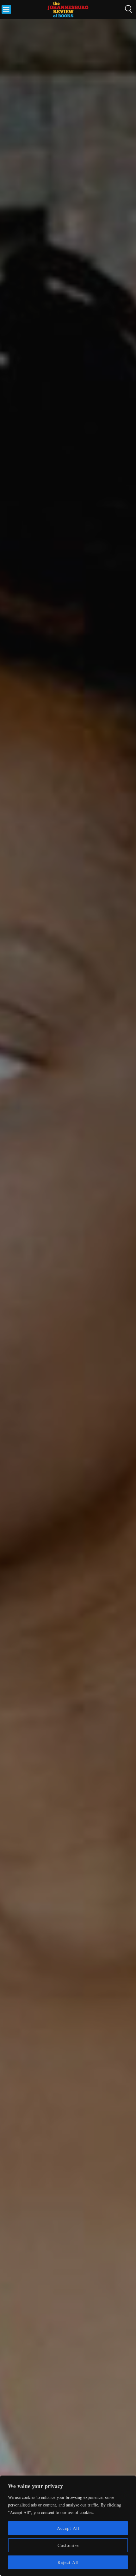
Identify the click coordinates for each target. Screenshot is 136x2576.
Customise (68, 2545)
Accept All (68, 2528)
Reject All (68, 2562)
